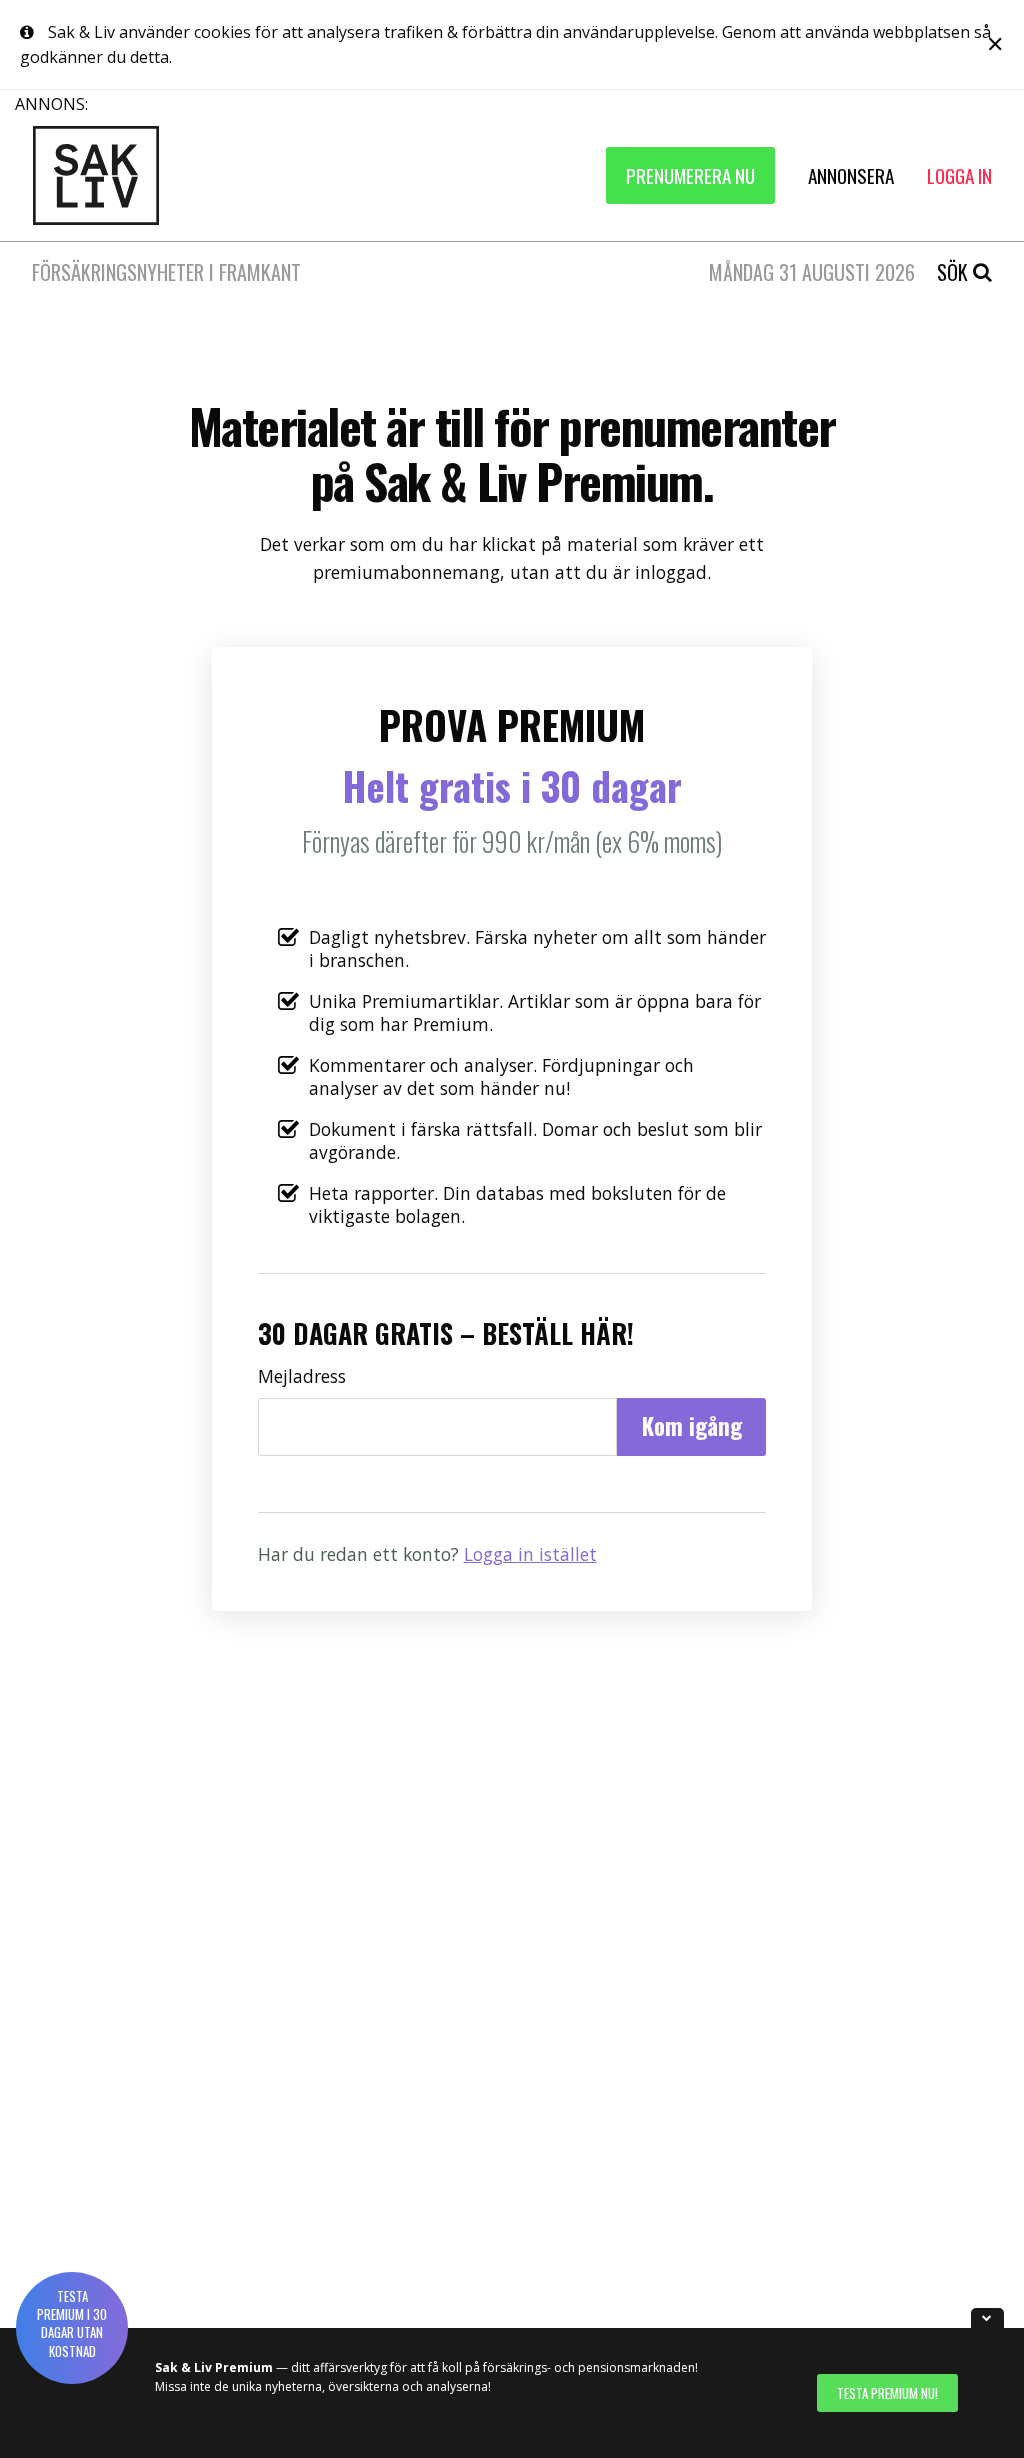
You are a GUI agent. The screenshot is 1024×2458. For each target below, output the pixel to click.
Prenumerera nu (690, 175)
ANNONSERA (851, 175)
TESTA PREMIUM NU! (887, 2393)
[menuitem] (690, 175)
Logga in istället (530, 1554)
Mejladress (302, 1376)
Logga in (959, 175)
